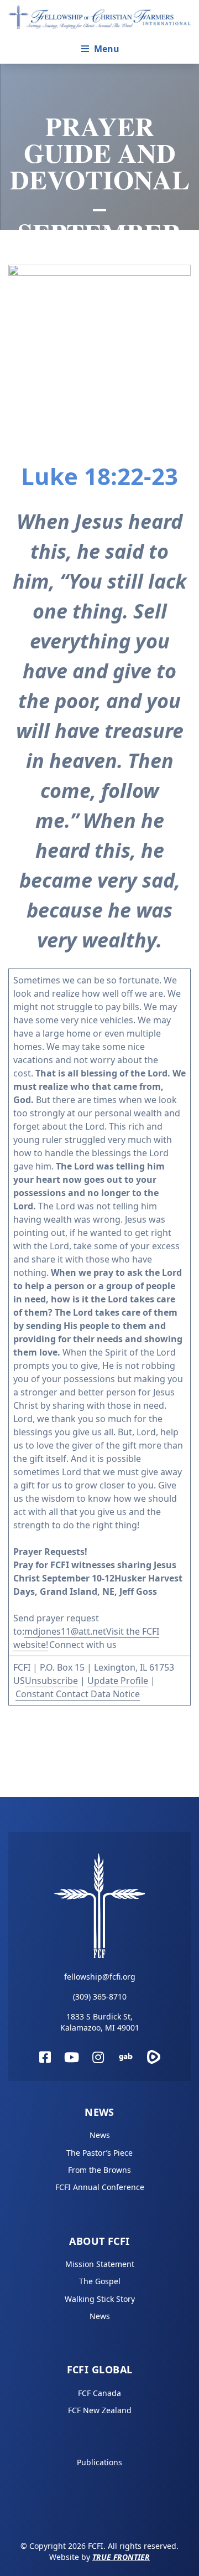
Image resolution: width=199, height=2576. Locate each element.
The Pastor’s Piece (99, 2153)
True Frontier (121, 2557)
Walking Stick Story (100, 2299)
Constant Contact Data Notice (78, 1694)
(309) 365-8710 (100, 1997)
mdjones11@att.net (65, 1631)
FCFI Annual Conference (100, 2187)
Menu (107, 49)
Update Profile (118, 1681)
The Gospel (100, 2281)
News (99, 2112)
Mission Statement (100, 2264)
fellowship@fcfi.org (100, 1977)
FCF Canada (99, 2393)
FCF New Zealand (100, 2410)
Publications (99, 2462)
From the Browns (99, 2170)
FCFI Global (100, 2369)
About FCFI (99, 2241)
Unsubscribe (51, 1681)
